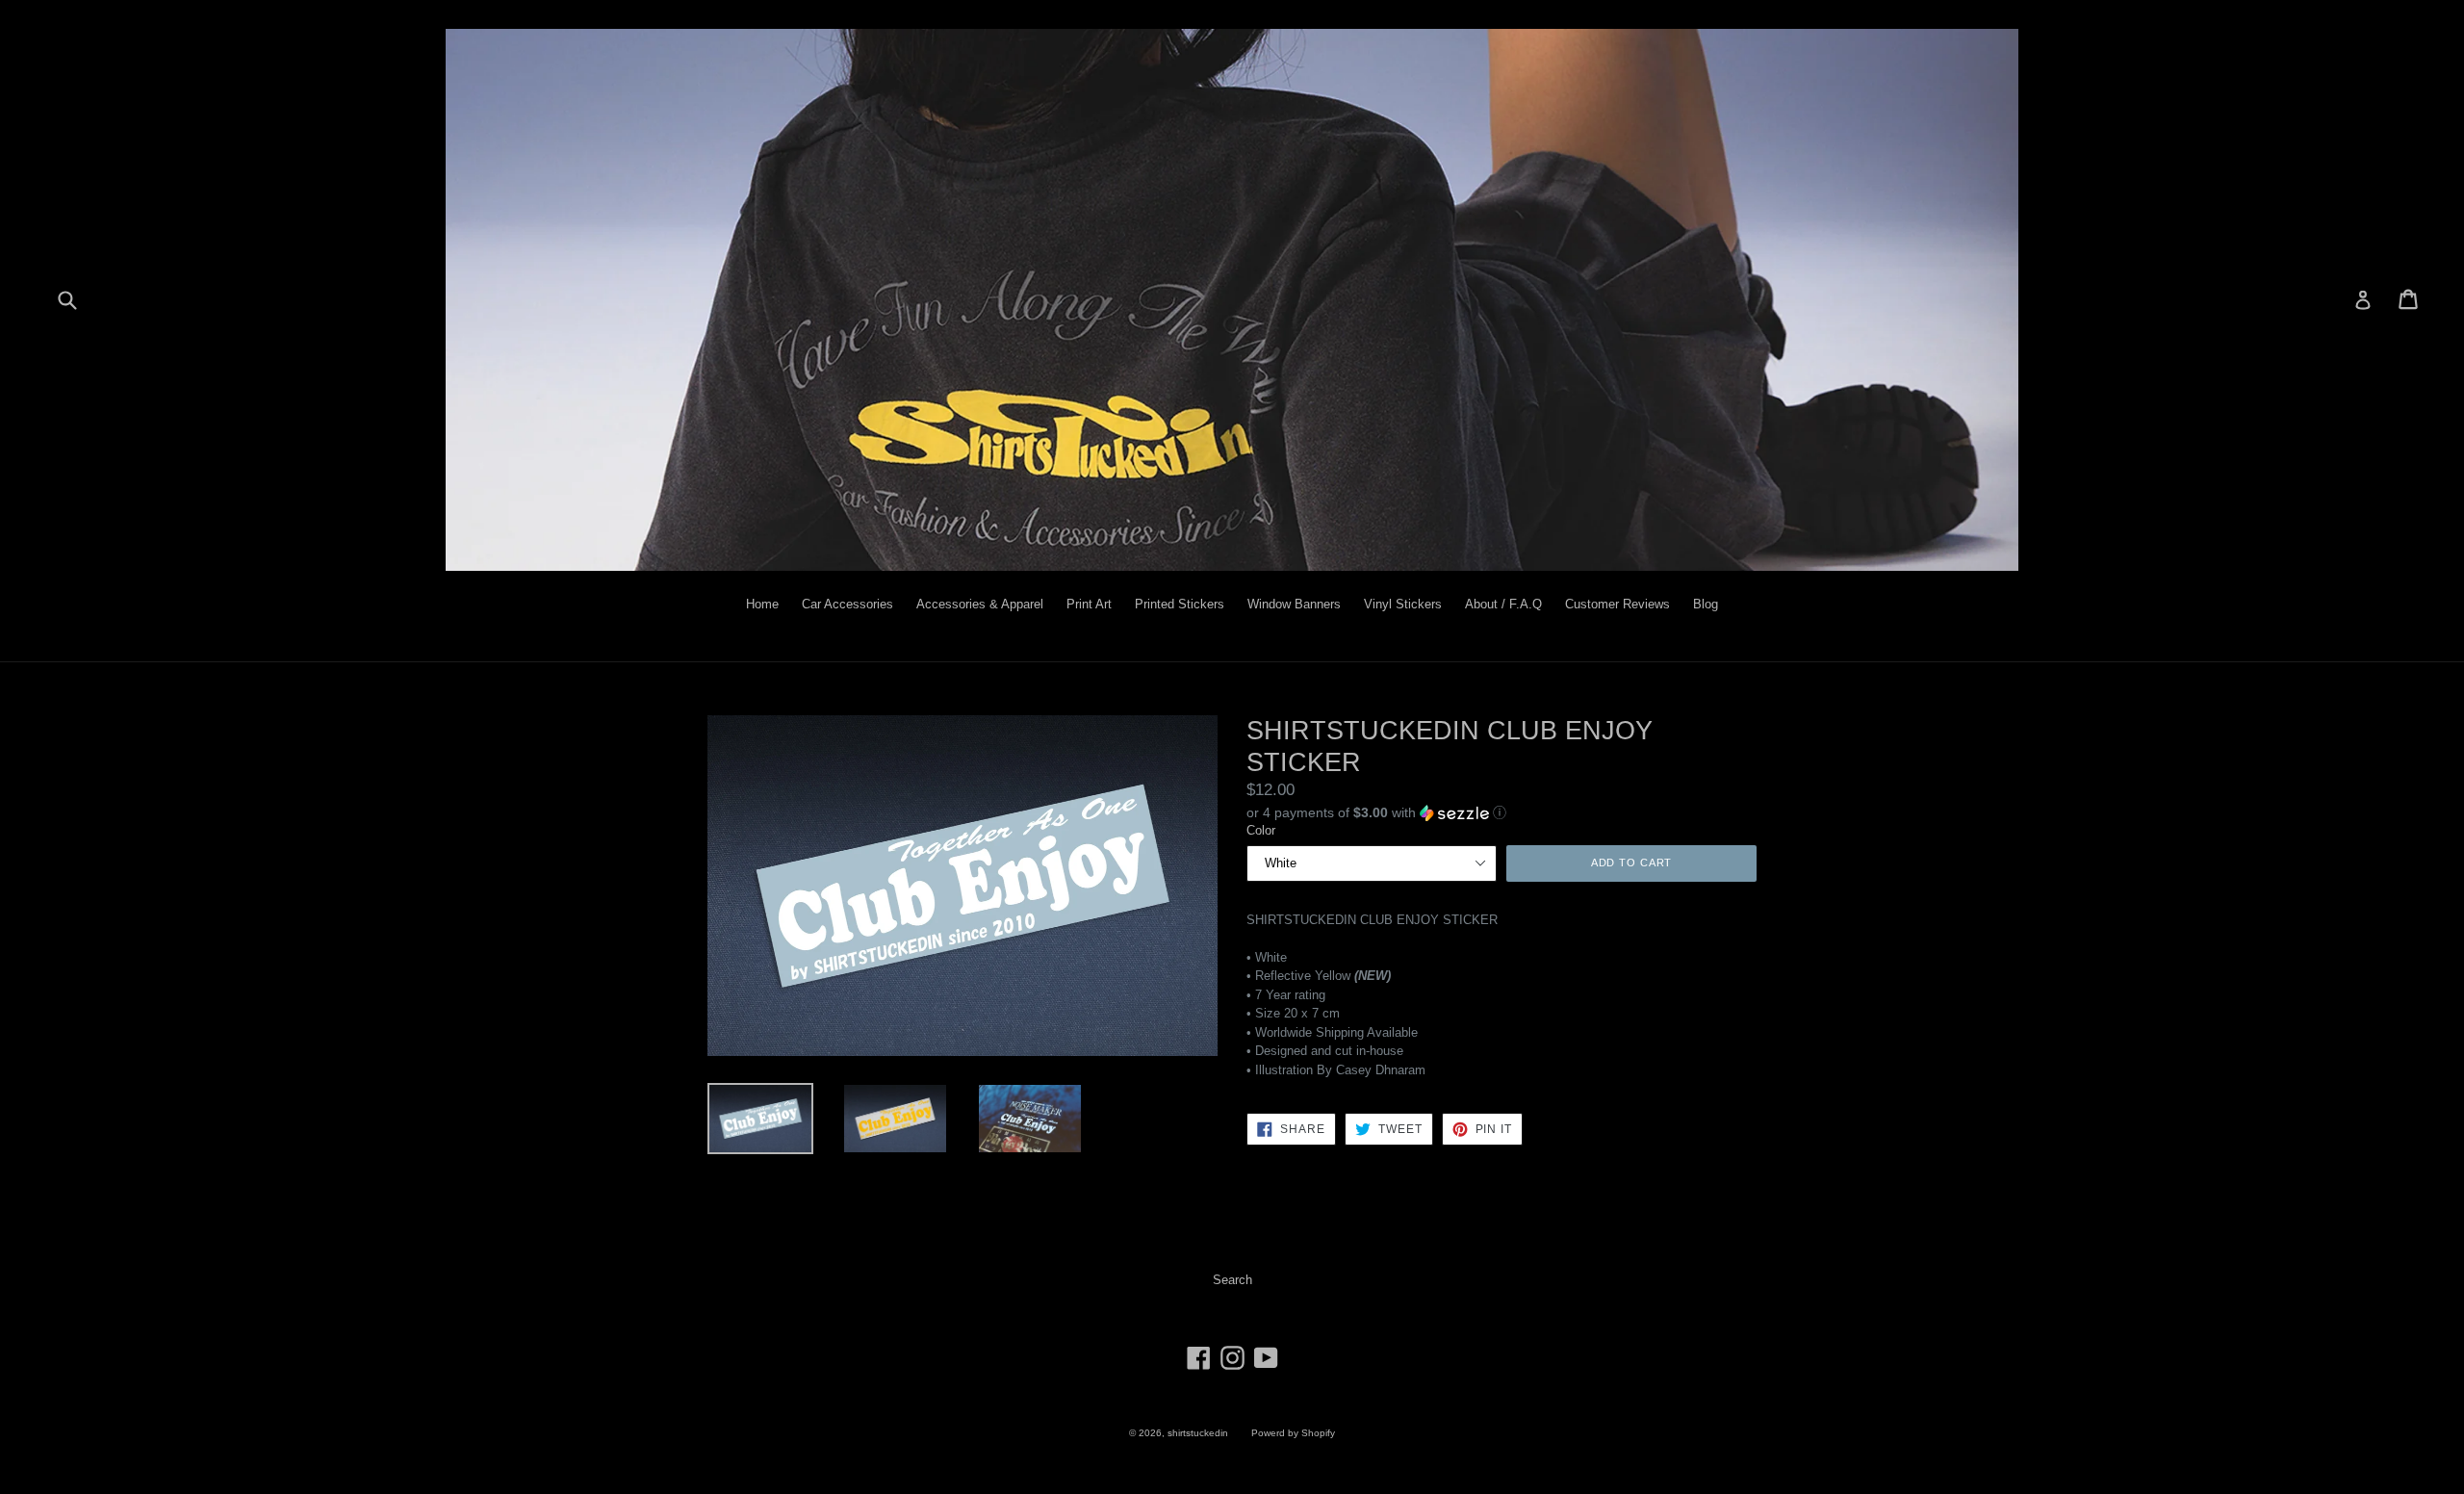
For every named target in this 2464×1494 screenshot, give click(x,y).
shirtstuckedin (1198, 1433)
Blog (1706, 604)
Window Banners (1294, 604)
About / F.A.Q (1503, 604)
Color (1261, 830)
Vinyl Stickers (1403, 604)
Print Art (1089, 604)
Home (762, 604)
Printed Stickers (1180, 604)
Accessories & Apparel (980, 604)
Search (1232, 1280)
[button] (1501, 811)
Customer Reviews (1617, 604)
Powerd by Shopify (1293, 1433)
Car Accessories (847, 604)
